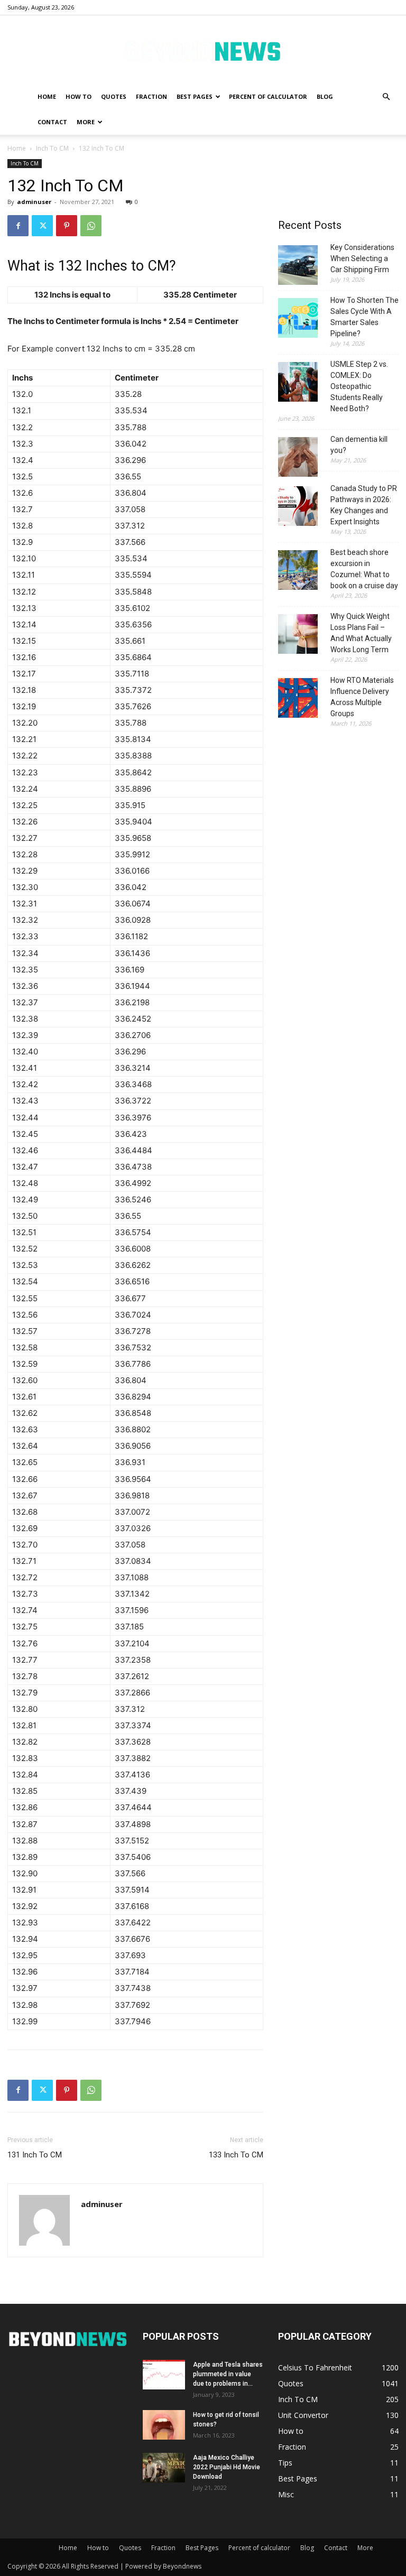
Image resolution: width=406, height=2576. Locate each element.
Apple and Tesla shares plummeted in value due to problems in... (228, 2374)
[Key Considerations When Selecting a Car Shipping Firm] (298, 267)
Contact (52, 122)
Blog (325, 96)
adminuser (34, 202)
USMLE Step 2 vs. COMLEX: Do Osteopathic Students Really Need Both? (359, 386)
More (86, 122)
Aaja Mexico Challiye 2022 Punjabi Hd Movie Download (227, 2467)
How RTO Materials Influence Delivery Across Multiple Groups (362, 697)
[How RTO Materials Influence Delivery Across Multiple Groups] (298, 699)
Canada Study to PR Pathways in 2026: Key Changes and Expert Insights (364, 505)
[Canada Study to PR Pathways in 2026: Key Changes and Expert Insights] (298, 508)
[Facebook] (18, 226)
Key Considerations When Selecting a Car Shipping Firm (362, 258)
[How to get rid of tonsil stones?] (164, 2425)
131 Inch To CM (35, 2155)
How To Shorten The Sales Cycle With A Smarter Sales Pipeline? (365, 317)
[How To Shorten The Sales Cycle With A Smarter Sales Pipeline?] (298, 319)
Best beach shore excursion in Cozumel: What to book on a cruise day (364, 569)
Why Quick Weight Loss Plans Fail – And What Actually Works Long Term (361, 633)
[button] (386, 97)
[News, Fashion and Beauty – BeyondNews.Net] (203, 50)
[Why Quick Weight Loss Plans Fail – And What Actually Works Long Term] (298, 636)
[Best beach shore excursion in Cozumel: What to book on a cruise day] (298, 572)
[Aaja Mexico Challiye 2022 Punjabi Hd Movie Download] (164, 2468)
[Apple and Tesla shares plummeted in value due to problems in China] (164, 2375)
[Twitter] (42, 226)
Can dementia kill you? (359, 445)
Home (47, 96)
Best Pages (195, 96)
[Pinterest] (67, 226)
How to (79, 96)
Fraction (151, 96)
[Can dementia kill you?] (298, 458)
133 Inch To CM (236, 2155)
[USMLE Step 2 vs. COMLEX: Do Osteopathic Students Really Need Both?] (298, 383)
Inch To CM (52, 148)
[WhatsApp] (91, 226)
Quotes (114, 96)
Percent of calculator (268, 96)
